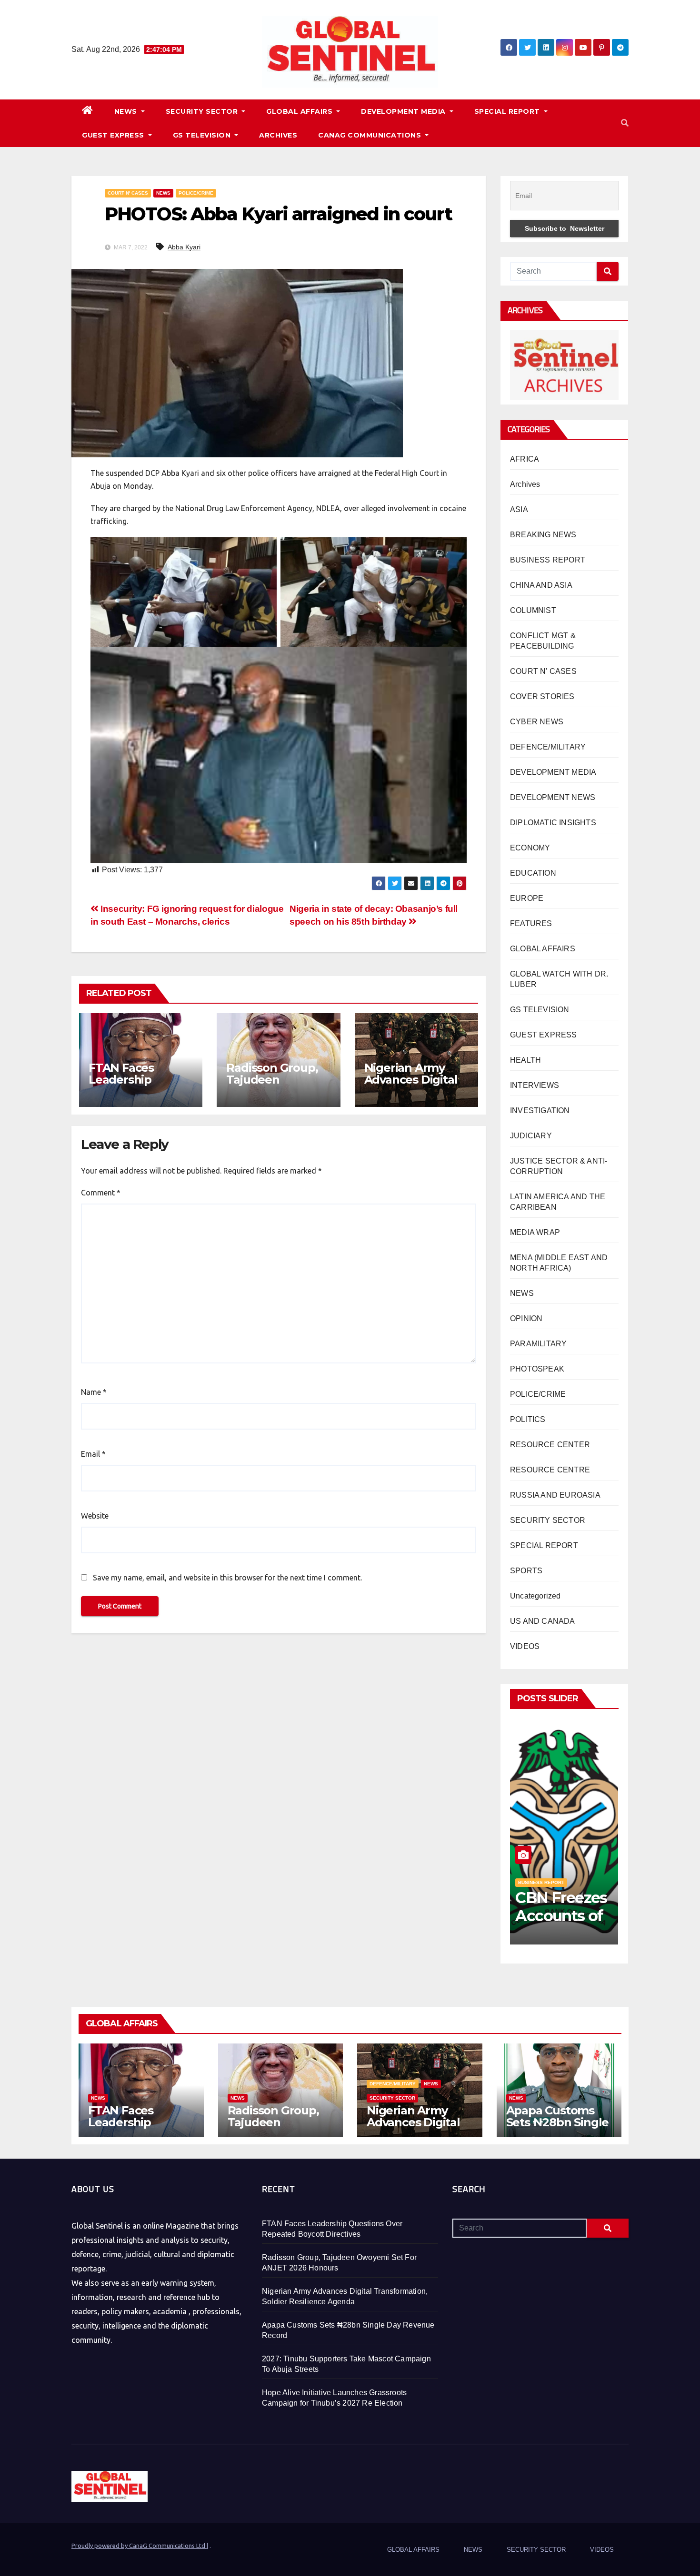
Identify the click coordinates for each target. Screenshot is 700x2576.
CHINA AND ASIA (541, 585)
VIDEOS (525, 1646)
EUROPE (527, 898)
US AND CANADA (543, 1621)
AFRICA (525, 459)
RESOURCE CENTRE (550, 1470)
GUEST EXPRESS (114, 135)
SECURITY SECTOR (203, 111)
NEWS (127, 111)
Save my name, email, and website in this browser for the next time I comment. (227, 1578)
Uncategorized (535, 1596)
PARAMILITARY (538, 1344)
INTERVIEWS (535, 1085)
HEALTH (525, 1060)
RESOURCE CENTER (550, 1445)
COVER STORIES (542, 696)
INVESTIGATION (540, 1110)
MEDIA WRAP (535, 1232)
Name (94, 1392)
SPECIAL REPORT (508, 111)
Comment (101, 1193)
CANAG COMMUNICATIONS (371, 135)
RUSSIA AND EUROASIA (555, 1495)
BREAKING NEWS (543, 535)
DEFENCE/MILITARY (548, 747)
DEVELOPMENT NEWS (553, 797)
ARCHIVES (278, 135)
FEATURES (531, 923)
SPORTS (526, 1571)
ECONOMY (530, 848)
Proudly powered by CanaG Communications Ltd (139, 2546)
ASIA (519, 509)
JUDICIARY (531, 1136)
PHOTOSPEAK (537, 1369)
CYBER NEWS (537, 722)
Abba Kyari (184, 247)
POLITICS (528, 1419)
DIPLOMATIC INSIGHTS (553, 823)
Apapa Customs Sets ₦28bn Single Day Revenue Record (558, 2128)
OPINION (526, 1318)
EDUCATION (533, 873)
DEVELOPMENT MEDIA (404, 111)
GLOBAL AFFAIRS (300, 111)
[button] (625, 123)
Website (95, 1516)
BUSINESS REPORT (548, 560)
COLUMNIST (533, 610)
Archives (525, 484)
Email (93, 1454)
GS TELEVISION (203, 135)
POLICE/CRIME (196, 193)
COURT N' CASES (128, 193)
